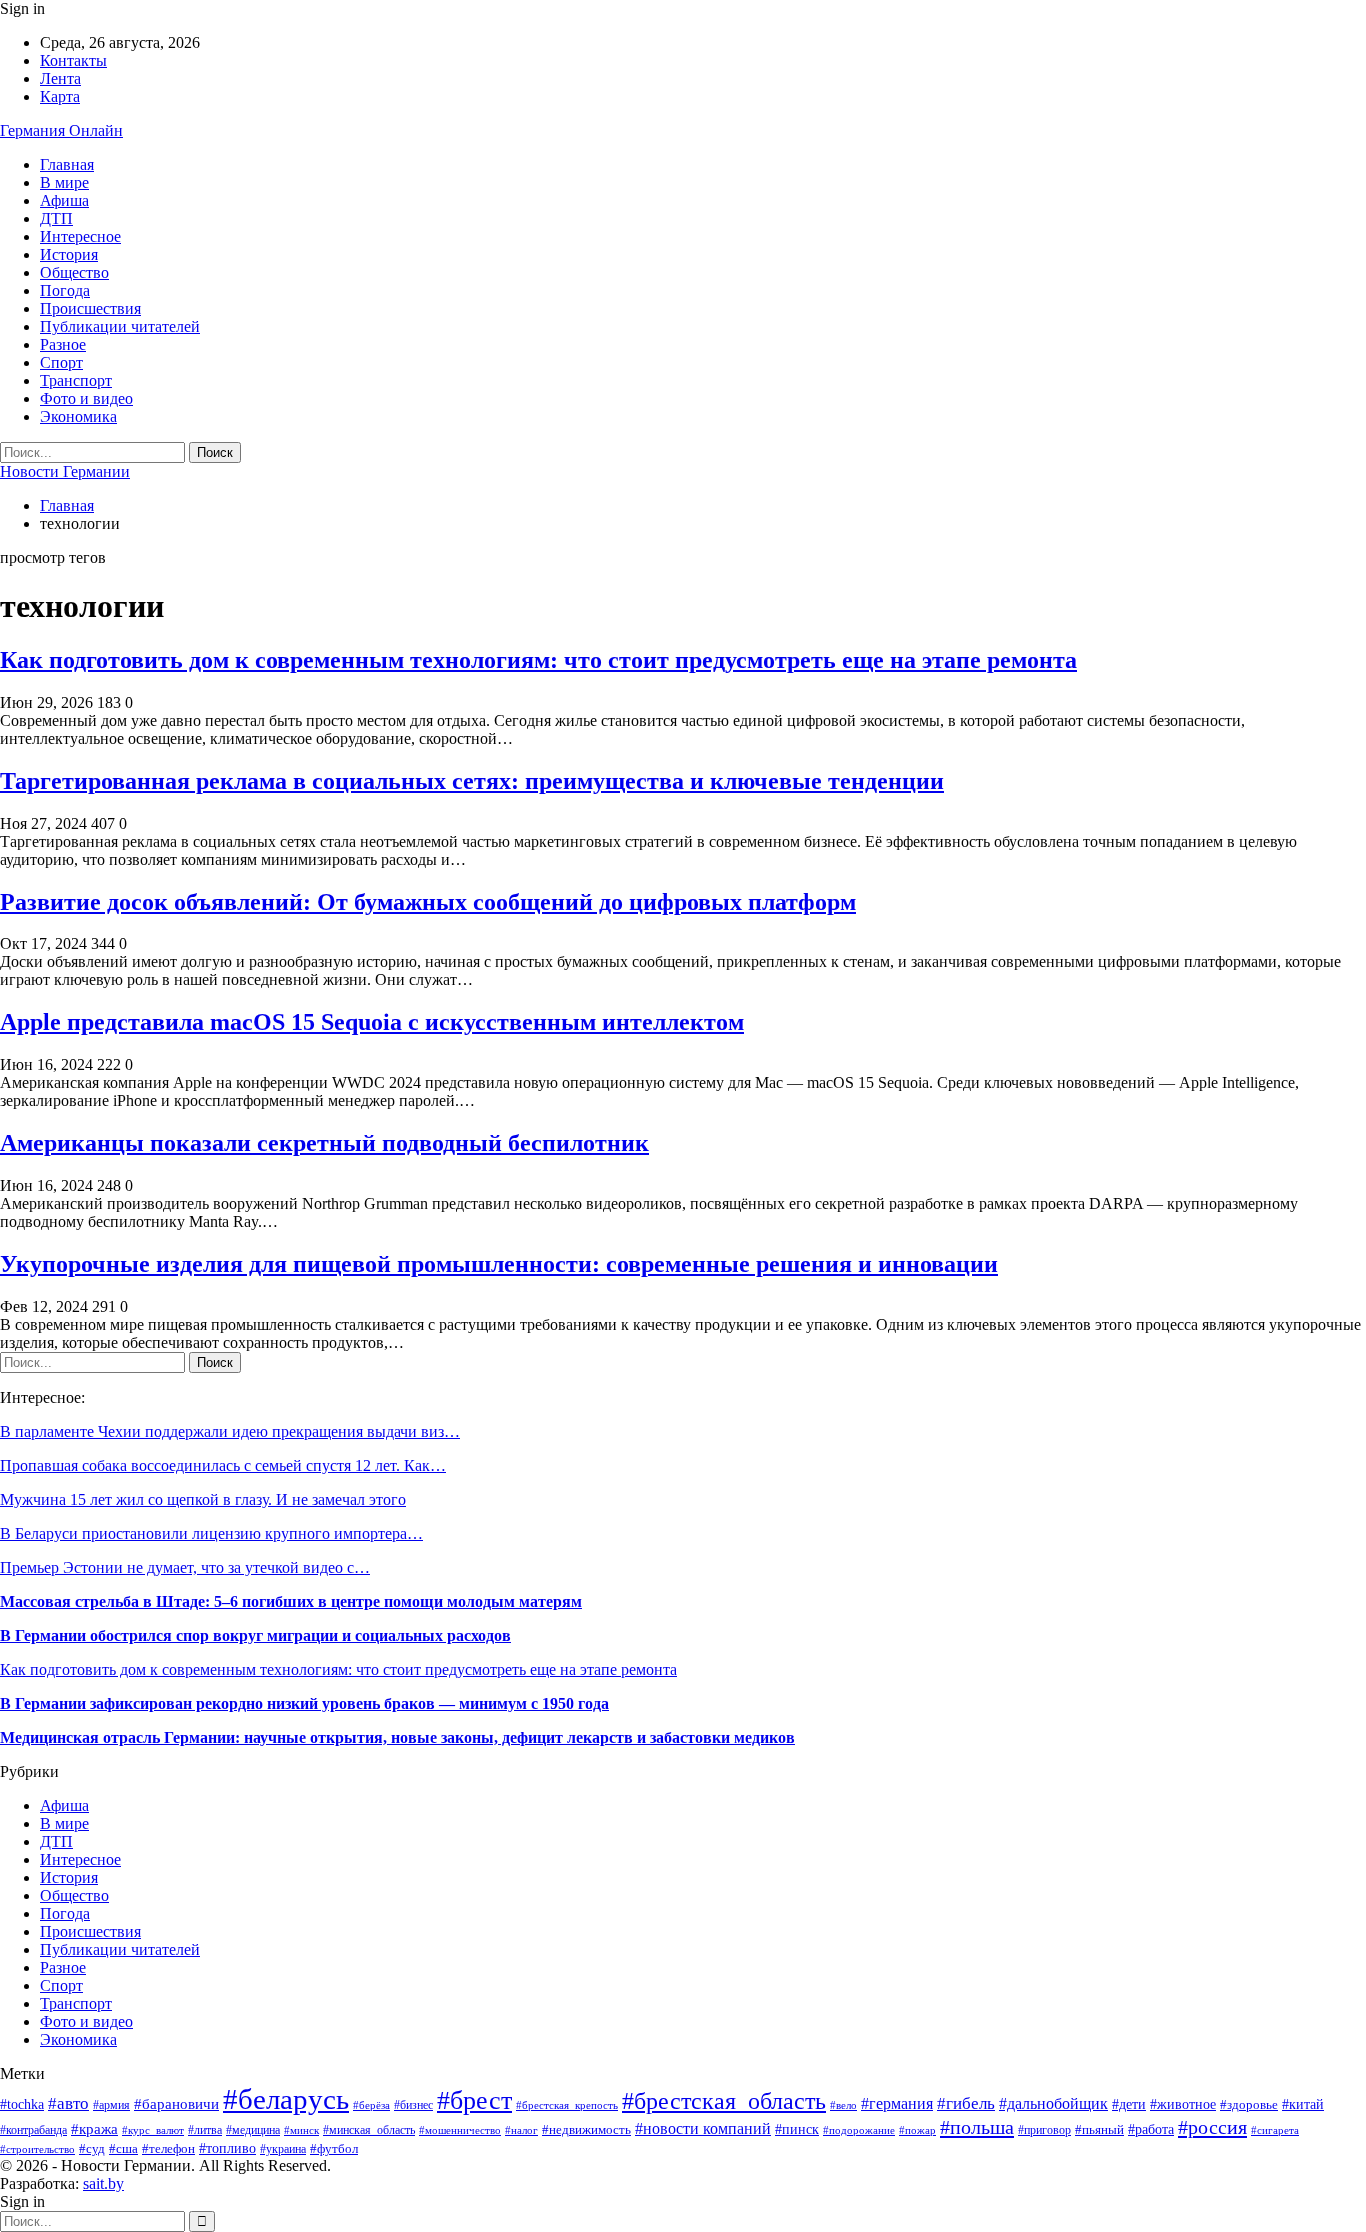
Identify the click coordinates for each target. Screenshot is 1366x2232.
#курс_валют (153, 2130)
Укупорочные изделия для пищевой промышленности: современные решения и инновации (499, 1264)
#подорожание (859, 2130)
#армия (111, 2105)
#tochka (22, 2104)
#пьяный (1099, 2130)
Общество (74, 272)
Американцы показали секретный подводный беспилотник (324, 1143)
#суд (92, 2148)
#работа (1151, 2129)
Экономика (78, 416)
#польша (977, 2127)
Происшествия (90, 308)
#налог (521, 2130)
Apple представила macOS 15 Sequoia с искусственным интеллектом (372, 1022)
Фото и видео (86, 398)
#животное (1183, 2104)
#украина (283, 2149)
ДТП (56, 218)
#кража (94, 2129)
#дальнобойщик (1053, 2103)
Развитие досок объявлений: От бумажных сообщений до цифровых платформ (428, 902)
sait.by (103, 2183)
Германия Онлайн (61, 130)
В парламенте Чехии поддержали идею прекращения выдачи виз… (230, 1431)
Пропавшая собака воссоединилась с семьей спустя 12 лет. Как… (223, 1465)
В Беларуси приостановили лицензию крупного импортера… (211, 1533)
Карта (60, 96)
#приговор (1044, 2130)
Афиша (64, 200)
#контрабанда (33, 2130)
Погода (65, 290)
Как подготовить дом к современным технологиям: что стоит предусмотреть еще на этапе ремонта (538, 660)
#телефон (168, 2148)
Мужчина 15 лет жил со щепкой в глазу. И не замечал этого (203, 1499)
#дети (1129, 2104)
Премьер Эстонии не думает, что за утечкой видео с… (185, 1567)
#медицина (253, 2130)
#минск (301, 2130)
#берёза (371, 2105)
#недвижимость (586, 2130)
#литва (205, 2130)
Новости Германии (65, 471)
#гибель (966, 2103)
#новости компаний (703, 2128)
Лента (60, 78)
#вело (843, 2105)
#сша (123, 2148)
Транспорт (76, 380)
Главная (67, 164)
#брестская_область (724, 2101)
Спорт (61, 362)
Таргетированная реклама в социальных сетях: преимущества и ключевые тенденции (472, 781)
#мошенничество (460, 2130)
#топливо (227, 2148)
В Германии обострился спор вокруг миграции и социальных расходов (255, 1635)
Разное (63, 344)
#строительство (37, 2149)
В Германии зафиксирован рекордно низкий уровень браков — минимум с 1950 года (304, 1703)
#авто (68, 2103)
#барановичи (176, 2104)
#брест (474, 2100)
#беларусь (286, 2099)
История (69, 254)
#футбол (334, 2148)
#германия (897, 2104)
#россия (1212, 2127)
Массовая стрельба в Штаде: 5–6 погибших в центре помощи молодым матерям (291, 1601)
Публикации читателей (120, 326)
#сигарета (1275, 2130)
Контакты (73, 60)
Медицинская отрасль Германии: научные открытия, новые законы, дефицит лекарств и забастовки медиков (397, 1737)
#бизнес (413, 2105)
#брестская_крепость (567, 2105)
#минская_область (369, 2130)
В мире (64, 182)
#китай (1303, 2104)
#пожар (917, 2130)
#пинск (797, 2129)
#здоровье (1249, 2105)
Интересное (80, 236)
